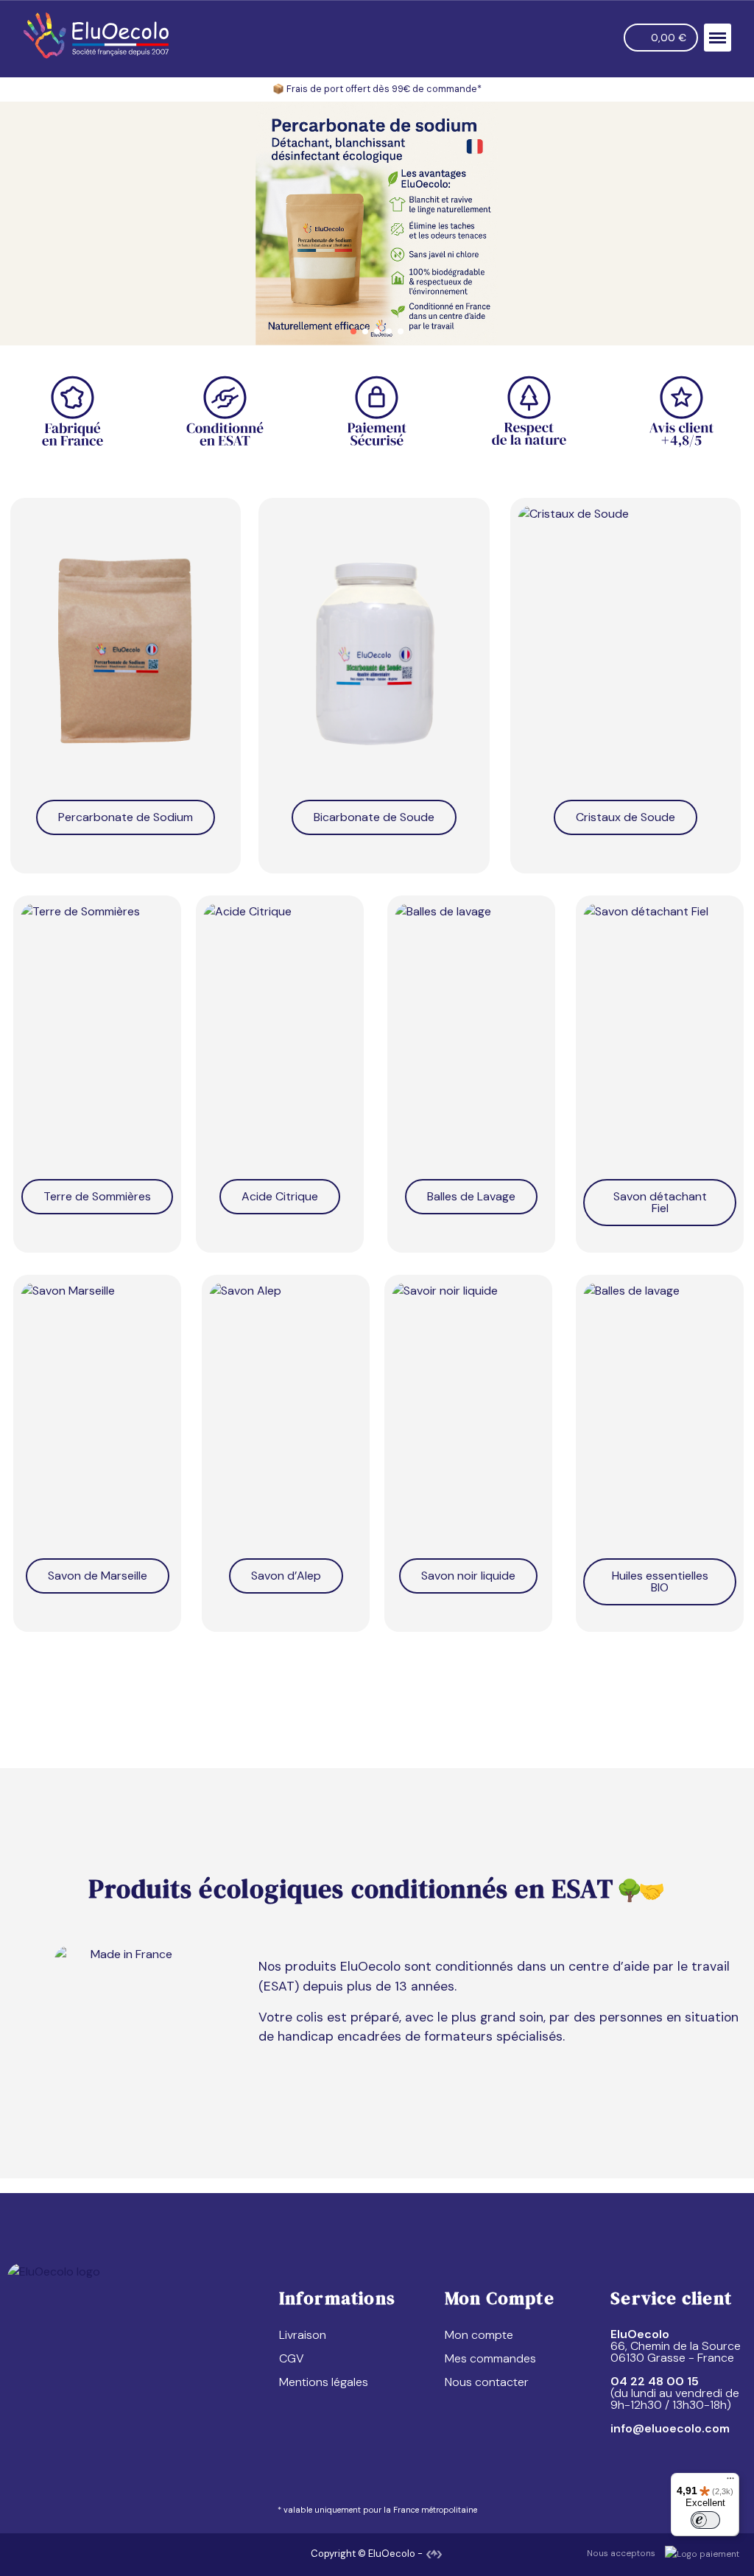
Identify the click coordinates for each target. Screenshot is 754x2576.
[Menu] (730, 2482)
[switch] (705, 2520)
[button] (576, 38)
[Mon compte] (605, 38)
